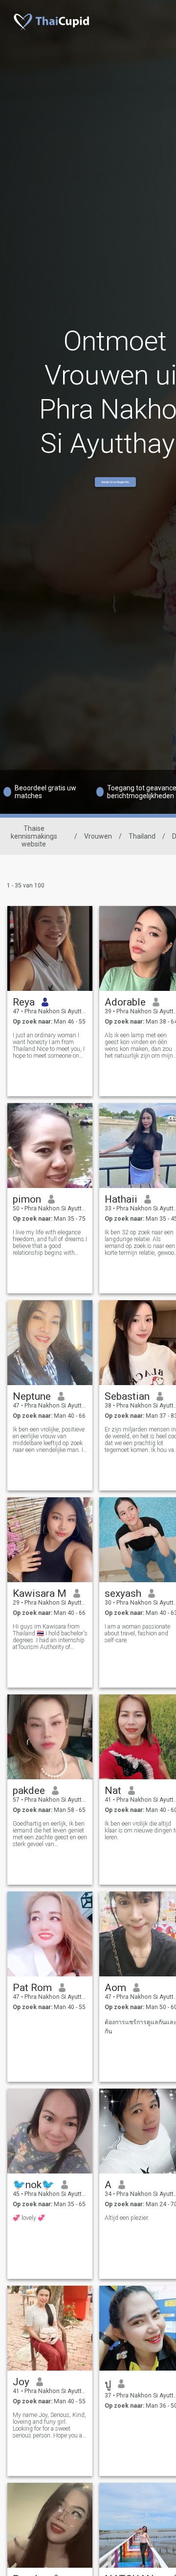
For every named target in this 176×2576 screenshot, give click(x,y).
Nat (113, 1791)
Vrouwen (98, 836)
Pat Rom (32, 1988)
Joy (21, 2382)
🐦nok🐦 (33, 2185)
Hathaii (121, 1199)
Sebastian (127, 1396)
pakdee (29, 1791)
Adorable (125, 1002)
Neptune (32, 1396)
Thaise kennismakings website (34, 836)
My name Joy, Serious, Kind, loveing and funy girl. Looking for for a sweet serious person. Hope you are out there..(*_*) (50, 2425)
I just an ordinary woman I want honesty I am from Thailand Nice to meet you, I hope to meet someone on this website (49, 1046)
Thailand (142, 836)
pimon (27, 1199)
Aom (115, 1988)
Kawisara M (40, 1593)
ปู (108, 2384)
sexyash (123, 1593)
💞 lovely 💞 (29, 2218)
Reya (24, 1002)
